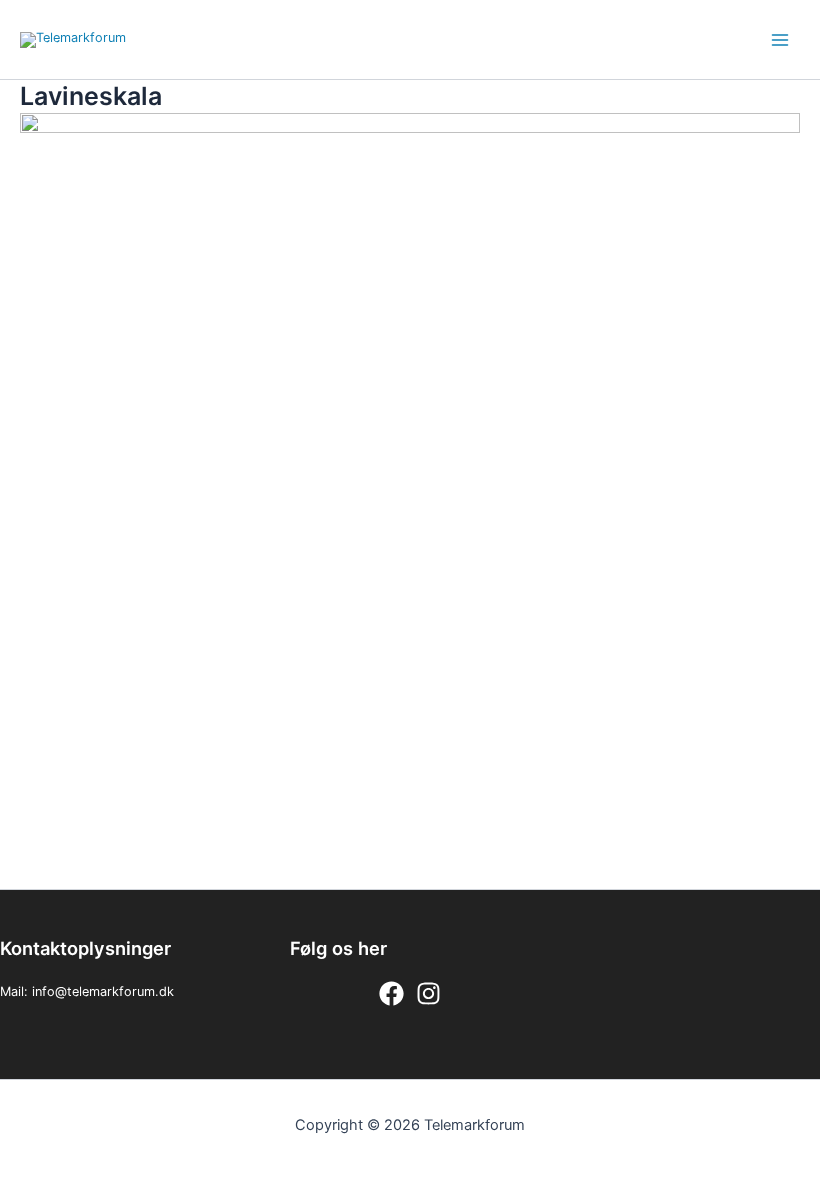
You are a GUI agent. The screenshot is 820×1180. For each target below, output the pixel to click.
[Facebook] (391, 993)
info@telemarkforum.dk (103, 991)
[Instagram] (428, 993)
